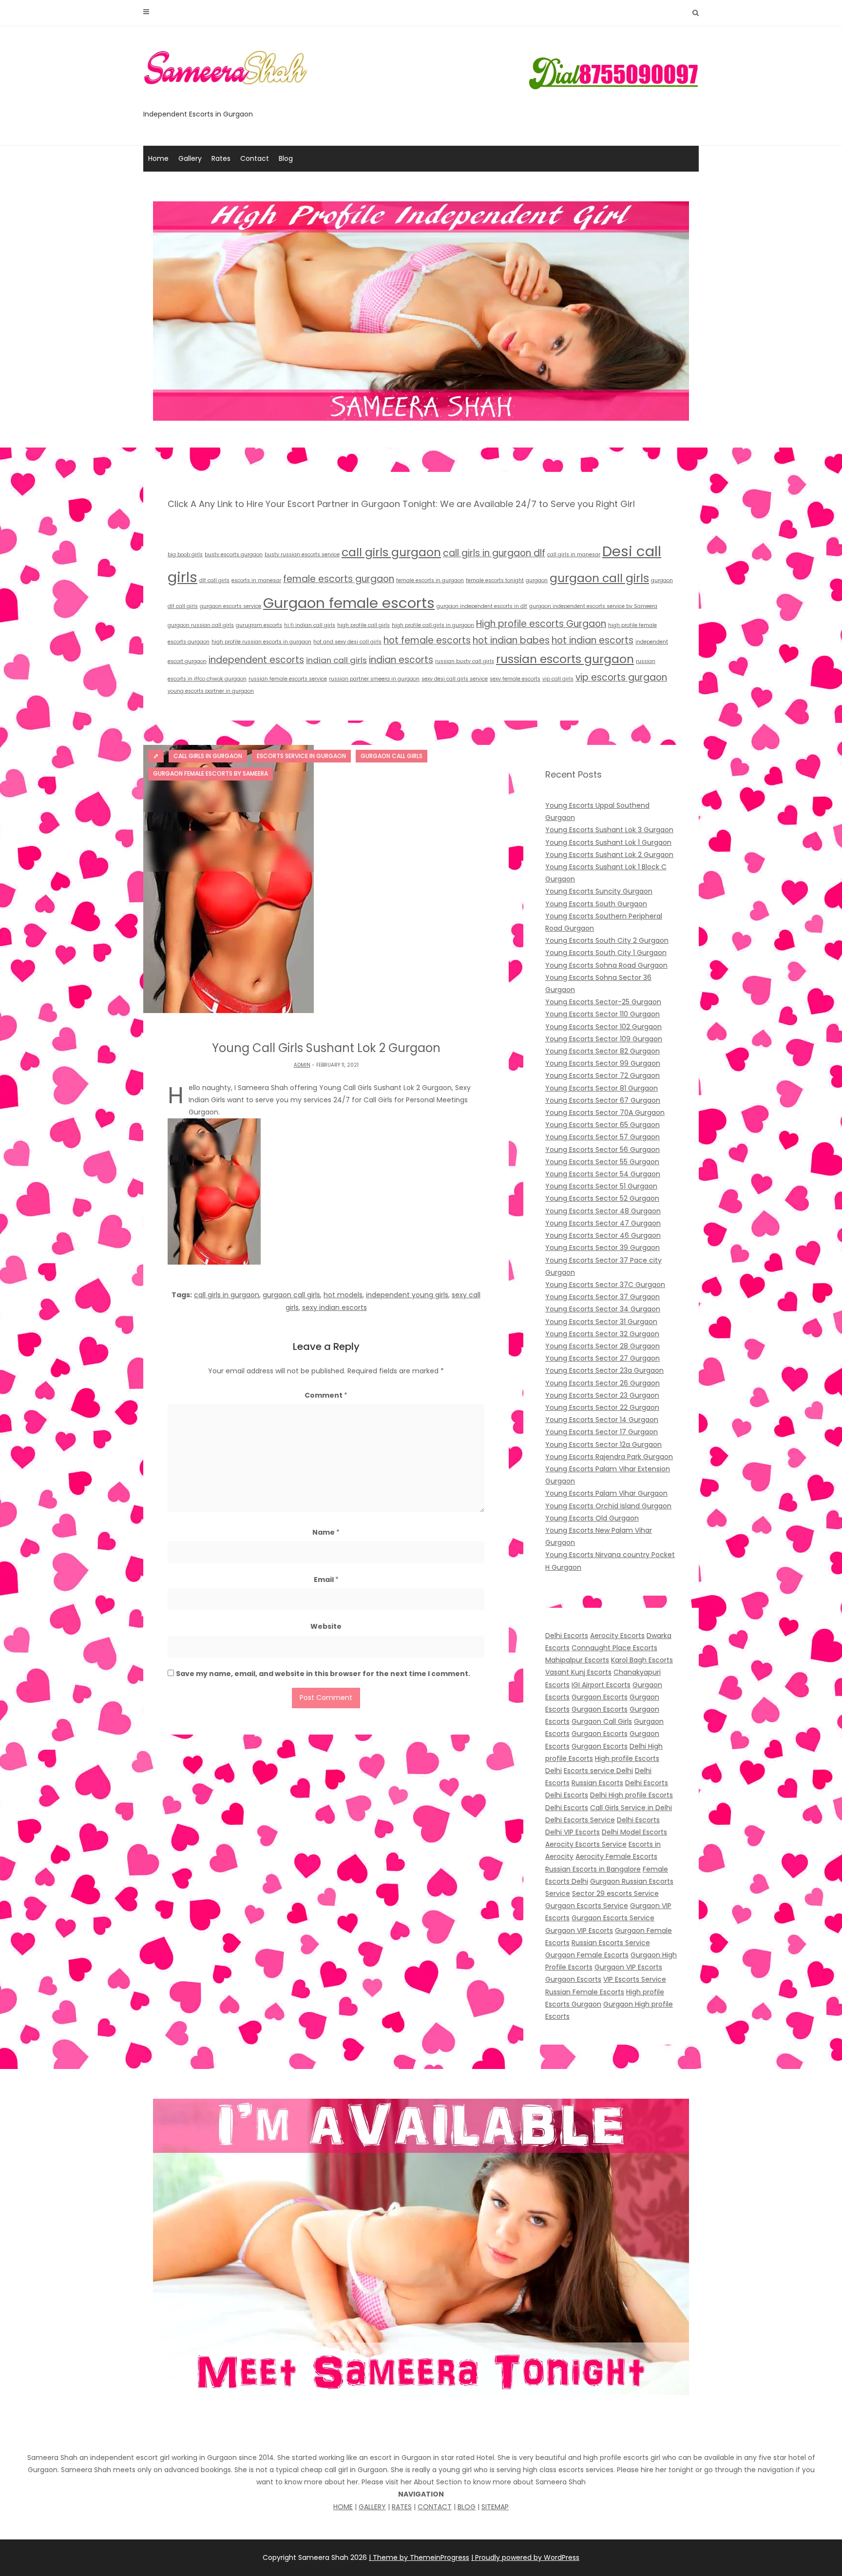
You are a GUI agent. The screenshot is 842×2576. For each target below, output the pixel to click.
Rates (221, 158)
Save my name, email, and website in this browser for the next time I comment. (323, 1674)
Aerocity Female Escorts (616, 1856)
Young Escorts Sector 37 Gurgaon (603, 1297)
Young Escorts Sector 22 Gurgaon (602, 1407)
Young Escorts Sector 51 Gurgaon (601, 1186)
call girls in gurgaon (227, 1295)
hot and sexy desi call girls (347, 642)
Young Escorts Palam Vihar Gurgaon (606, 1493)
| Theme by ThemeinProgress (419, 2557)
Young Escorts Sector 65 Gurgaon (603, 1125)
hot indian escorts (593, 640)
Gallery (190, 158)
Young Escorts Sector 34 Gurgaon (603, 1309)
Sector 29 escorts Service (615, 1893)
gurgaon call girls (599, 578)
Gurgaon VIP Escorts (579, 1931)
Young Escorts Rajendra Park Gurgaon (609, 1457)
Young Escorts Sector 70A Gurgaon (605, 1112)
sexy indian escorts (335, 1308)
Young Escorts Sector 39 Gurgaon (603, 1248)
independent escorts (256, 660)
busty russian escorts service (302, 555)
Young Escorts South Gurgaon (596, 904)
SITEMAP (495, 2507)
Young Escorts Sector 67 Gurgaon (603, 1100)
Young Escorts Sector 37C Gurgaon (605, 1285)
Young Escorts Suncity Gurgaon (599, 891)
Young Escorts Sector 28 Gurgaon (603, 1346)
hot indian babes (511, 640)
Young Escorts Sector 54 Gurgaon (603, 1174)
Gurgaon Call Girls (602, 1721)
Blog (286, 158)
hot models (343, 1295)
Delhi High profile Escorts (631, 1795)
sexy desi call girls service (455, 679)
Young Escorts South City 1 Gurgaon (606, 953)
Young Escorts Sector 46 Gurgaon (603, 1235)
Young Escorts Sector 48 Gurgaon (603, 1211)
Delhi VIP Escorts (573, 1832)
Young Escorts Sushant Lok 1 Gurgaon (608, 842)
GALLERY (372, 2507)
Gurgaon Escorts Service (587, 1906)
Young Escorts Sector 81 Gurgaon (602, 1088)
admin (302, 1065)
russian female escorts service (288, 679)
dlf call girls (214, 580)
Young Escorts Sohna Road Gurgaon (606, 965)
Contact (255, 158)
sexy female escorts (515, 679)
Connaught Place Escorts (614, 1648)
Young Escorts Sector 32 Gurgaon (602, 1334)
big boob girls (185, 555)
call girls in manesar (574, 555)
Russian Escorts (597, 1783)
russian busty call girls (465, 661)
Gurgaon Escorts (600, 1697)
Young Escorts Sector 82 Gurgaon (603, 1051)
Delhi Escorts (567, 1636)
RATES (402, 2507)
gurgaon (537, 580)
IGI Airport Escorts (601, 1685)
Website (326, 1626)
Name (326, 1532)
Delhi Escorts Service (580, 1820)
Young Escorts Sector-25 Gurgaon (603, 1002)
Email (326, 1580)
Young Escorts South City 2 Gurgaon (607, 940)
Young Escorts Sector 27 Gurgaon (603, 1358)
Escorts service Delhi (598, 1771)
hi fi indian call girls (310, 625)
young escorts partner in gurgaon (211, 691)
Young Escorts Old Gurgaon (592, 1518)
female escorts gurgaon (339, 579)
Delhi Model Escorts (634, 1832)
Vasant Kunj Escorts (578, 1672)
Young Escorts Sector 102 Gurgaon (603, 1027)
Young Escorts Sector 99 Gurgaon (603, 1063)
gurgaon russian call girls (201, 625)
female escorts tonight (495, 580)
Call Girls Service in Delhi (631, 1808)
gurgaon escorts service (230, 606)
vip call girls (558, 679)
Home (158, 158)
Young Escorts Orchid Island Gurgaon (608, 1506)
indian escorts (401, 660)
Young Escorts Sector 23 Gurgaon (602, 1395)
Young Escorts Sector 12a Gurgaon (603, 1444)
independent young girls (407, 1295)
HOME (343, 2507)
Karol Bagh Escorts (642, 1660)
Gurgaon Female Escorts (587, 1955)
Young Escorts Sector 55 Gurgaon (602, 1162)
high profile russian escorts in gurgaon (261, 642)
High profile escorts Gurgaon (541, 624)
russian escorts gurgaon (565, 659)
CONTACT (435, 2507)
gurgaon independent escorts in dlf (482, 606)
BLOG (467, 2507)
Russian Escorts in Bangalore (593, 1869)
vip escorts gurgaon (621, 677)
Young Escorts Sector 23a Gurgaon (604, 1370)
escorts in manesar (256, 580)
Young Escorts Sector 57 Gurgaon (603, 1137)
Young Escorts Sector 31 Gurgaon (601, 1322)
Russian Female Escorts (585, 1992)
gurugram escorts (259, 625)
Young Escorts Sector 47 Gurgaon (603, 1223)
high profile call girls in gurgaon (433, 625)
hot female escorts (427, 640)
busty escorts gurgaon (234, 555)
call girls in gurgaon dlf (494, 553)
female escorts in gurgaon (430, 580)
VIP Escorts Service (635, 1979)
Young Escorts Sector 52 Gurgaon (602, 1198)
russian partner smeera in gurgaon (374, 679)
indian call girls (336, 660)
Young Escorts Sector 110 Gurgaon (603, 1014)
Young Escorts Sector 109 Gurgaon (604, 1039)
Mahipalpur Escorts (577, 1660)
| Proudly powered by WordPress (525, 2557)
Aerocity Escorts (617, 1636)
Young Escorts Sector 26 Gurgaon (603, 1383)
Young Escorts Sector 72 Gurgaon (603, 1075)
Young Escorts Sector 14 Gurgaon (602, 1420)
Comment (326, 1395)
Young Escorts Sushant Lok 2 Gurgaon (609, 855)
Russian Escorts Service (611, 1943)
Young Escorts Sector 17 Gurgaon (602, 1432)
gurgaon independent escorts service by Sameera (593, 606)
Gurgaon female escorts (349, 603)
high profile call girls (364, 625)
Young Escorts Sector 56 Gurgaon (603, 1150)
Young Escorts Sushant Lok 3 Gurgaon (609, 830)
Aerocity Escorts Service (586, 1844)
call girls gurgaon (391, 552)
